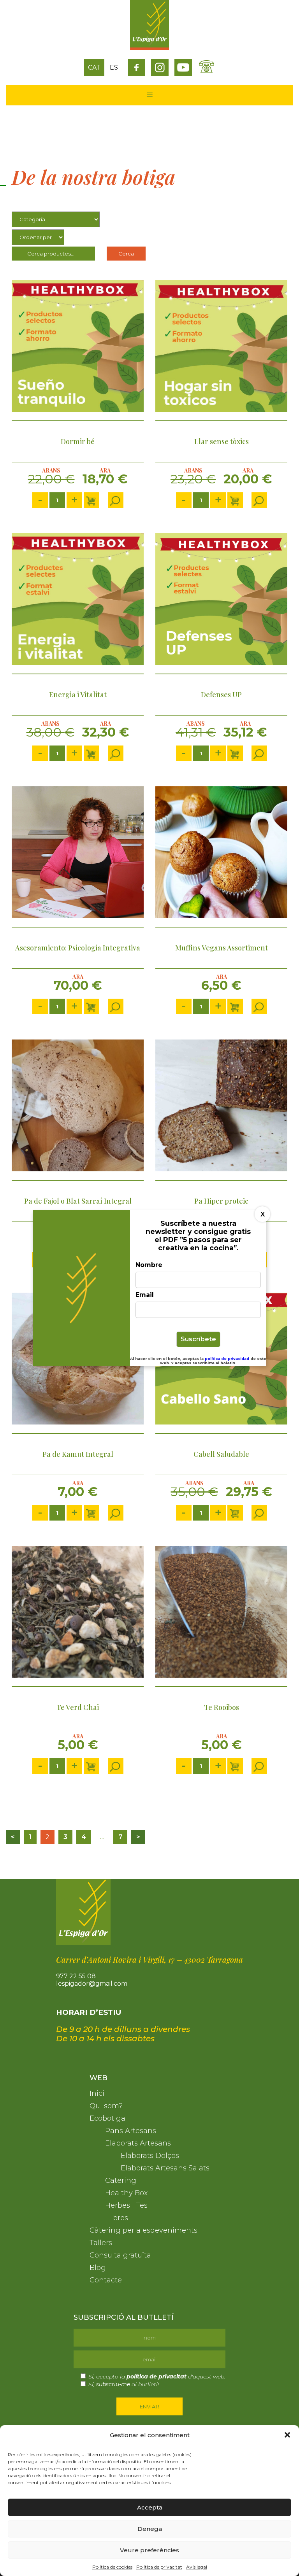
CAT (94, 67)
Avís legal (197, 2567)
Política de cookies (112, 2567)
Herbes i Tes (126, 2205)
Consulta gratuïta (120, 2255)
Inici (97, 2093)
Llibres (117, 2218)
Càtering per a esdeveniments (143, 2230)
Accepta (150, 2507)
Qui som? (106, 2106)
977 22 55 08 (76, 1976)
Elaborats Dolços (150, 2156)
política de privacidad (228, 1359)
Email (145, 1295)
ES (114, 67)
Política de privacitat (159, 2567)
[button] (287, 2435)
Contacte (106, 2280)
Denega (150, 2529)
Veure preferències (149, 2550)
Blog (98, 2268)
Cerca (126, 254)
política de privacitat (157, 2376)
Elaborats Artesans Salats (165, 2168)
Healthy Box (126, 2193)
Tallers (101, 2243)
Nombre (149, 1265)
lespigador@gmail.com (92, 1984)
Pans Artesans (131, 2131)
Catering (121, 2180)
